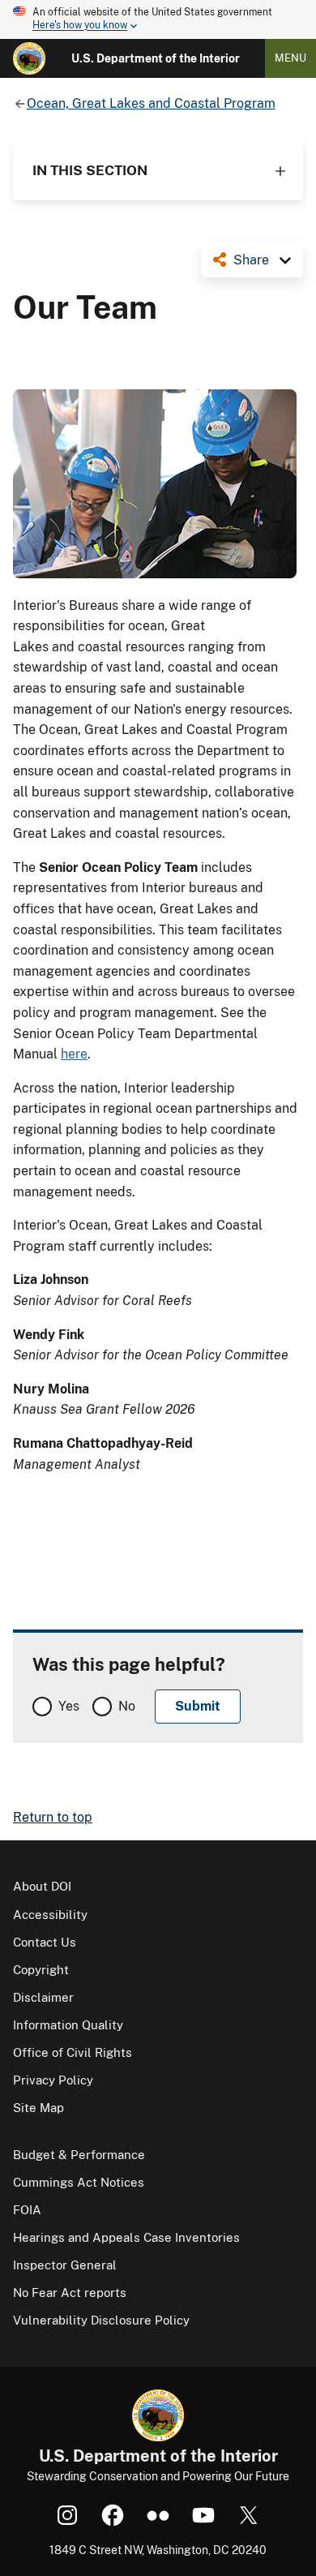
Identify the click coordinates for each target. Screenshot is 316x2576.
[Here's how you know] (158, 19)
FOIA (27, 2210)
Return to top (53, 1817)
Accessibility (50, 1915)
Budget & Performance (79, 2155)
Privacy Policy (53, 2080)
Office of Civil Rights (73, 2052)
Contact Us (45, 1942)
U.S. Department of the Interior (156, 58)
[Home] (29, 58)
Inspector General (65, 2265)
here (74, 1054)
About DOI (42, 1886)
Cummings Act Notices (79, 2182)
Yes (69, 1706)
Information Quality (68, 2025)
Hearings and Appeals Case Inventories (126, 2237)
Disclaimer (43, 1997)
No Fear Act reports (70, 2293)
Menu (290, 58)
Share (251, 260)
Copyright (41, 1970)
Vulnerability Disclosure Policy (101, 2320)
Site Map (38, 2108)
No (127, 1706)
